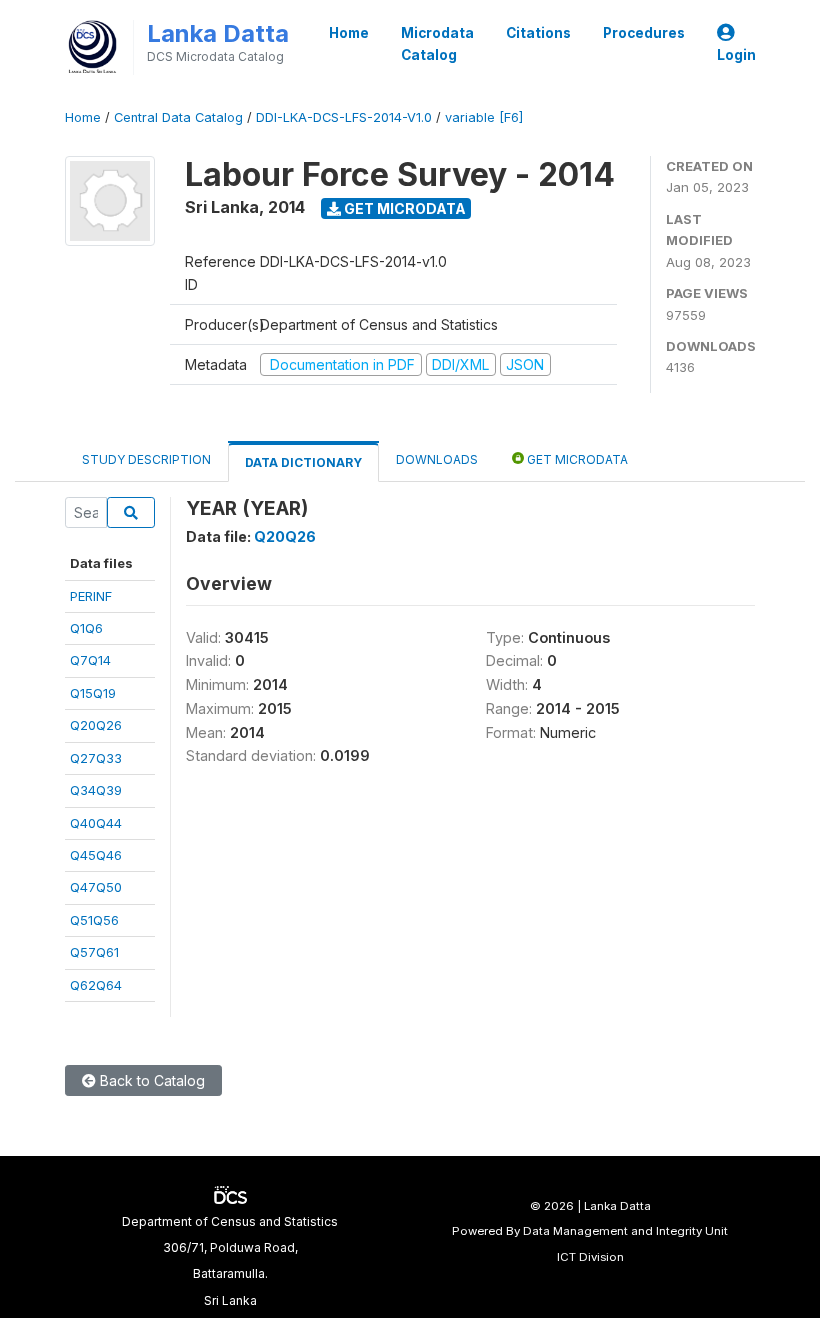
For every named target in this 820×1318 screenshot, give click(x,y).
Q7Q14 (90, 660)
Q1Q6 (86, 628)
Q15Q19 (93, 693)
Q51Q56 (94, 920)
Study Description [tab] (146, 459)
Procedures (644, 33)
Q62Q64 (96, 985)
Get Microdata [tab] (576, 459)
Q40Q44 (96, 823)
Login (736, 55)
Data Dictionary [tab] (303, 462)
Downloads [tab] (437, 459)
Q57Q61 (94, 952)
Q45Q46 (96, 855)
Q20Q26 (96, 725)
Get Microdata (403, 208)
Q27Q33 (96, 758)
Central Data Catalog (178, 117)
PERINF (91, 596)
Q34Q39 (96, 790)
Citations (538, 33)
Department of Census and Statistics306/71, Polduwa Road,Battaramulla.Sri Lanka (230, 1261)
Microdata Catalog (437, 44)
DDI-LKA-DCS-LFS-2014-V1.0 (344, 117)
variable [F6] (484, 117)
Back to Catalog (150, 1080)
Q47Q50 (96, 887)
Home (349, 33)
